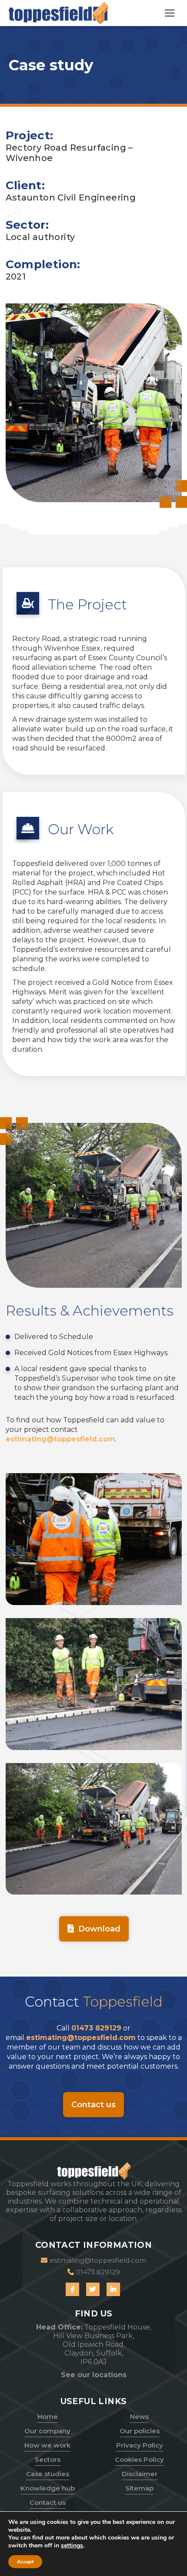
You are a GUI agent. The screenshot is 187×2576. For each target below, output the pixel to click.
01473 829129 (96, 2028)
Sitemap (139, 2488)
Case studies (48, 2474)
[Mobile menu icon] (170, 13)
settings (72, 2546)
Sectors (48, 2459)
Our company (47, 2431)
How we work (47, 2445)
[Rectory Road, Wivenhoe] (94, 1539)
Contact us (48, 2502)
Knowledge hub (48, 2488)
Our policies (140, 2431)
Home (48, 2416)
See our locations (94, 2375)
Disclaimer (140, 2474)
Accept (25, 2562)
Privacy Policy (140, 2445)
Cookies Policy (139, 2459)
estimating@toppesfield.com (60, 1439)
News (139, 2416)
